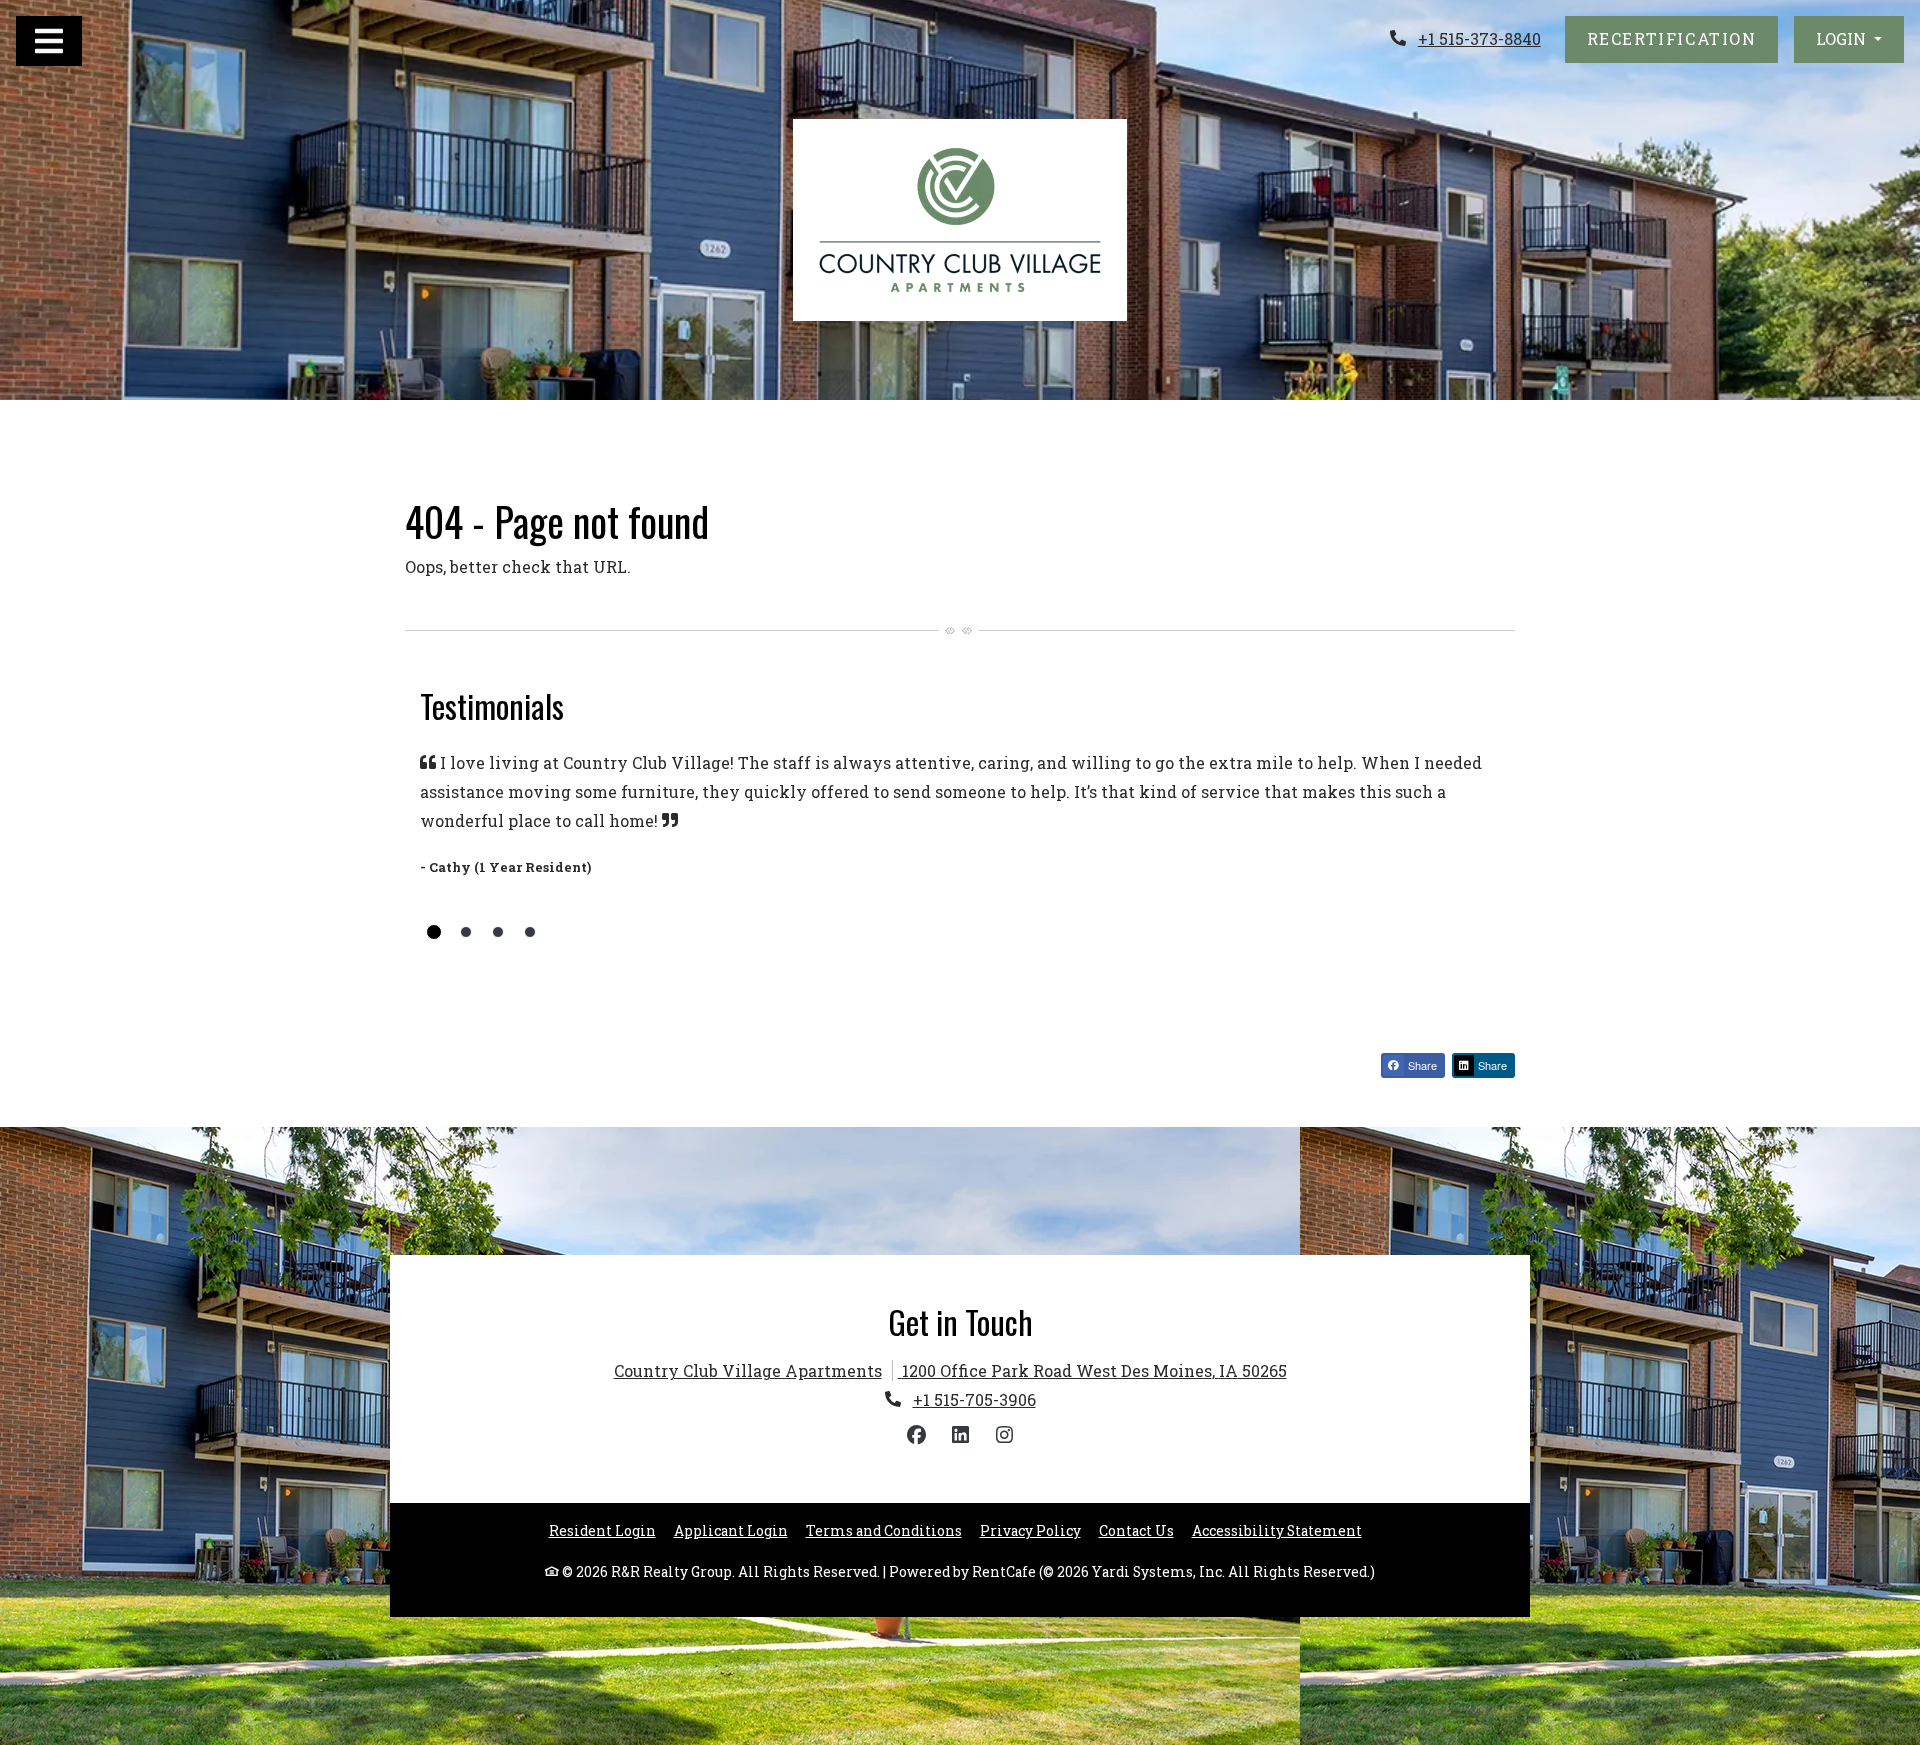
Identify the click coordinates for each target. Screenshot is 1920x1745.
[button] (1849, 39)
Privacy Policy (1030, 1530)
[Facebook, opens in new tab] (916, 1435)
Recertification (1683, 38)
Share (1421, 1065)
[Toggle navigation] (49, 41)
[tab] (434, 932)
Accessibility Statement (1277, 1530)
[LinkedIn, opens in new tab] (960, 1435)
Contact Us (1136, 1531)
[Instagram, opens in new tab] (1004, 1435)
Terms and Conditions (884, 1530)
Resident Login (602, 1530)
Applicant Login (731, 1530)
